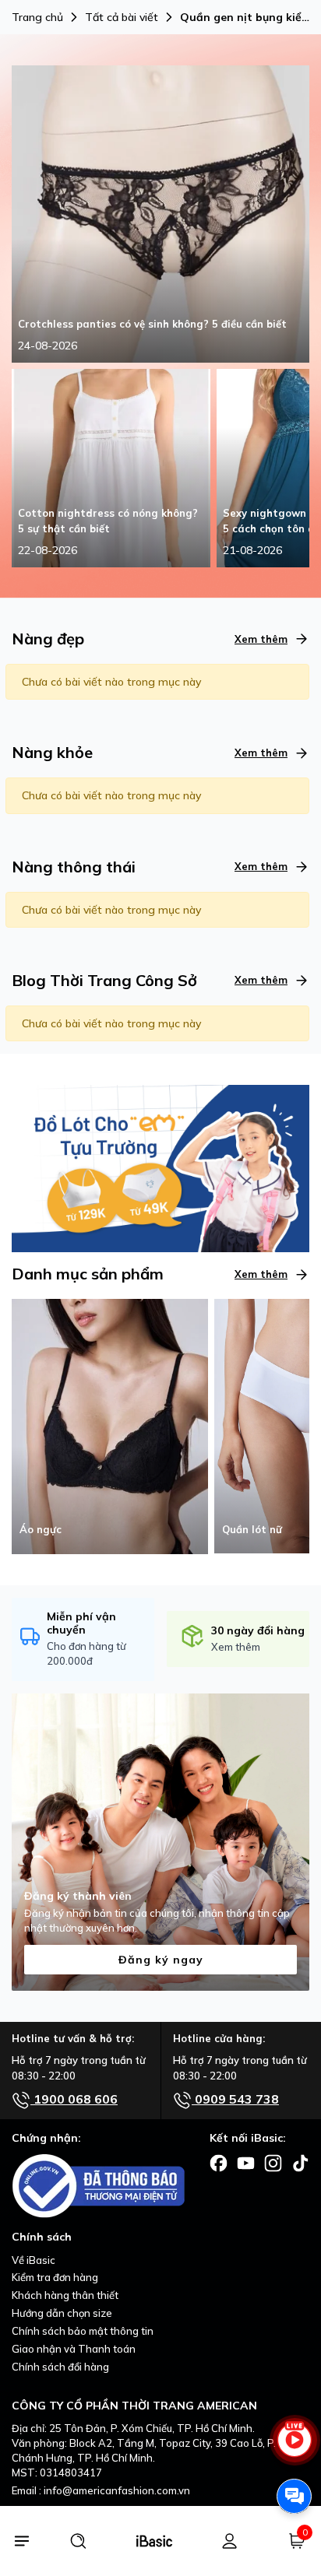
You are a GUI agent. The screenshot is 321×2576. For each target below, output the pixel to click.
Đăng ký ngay (161, 1960)
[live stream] (294, 2447)
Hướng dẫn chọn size (62, 2313)
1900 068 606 (74, 2099)
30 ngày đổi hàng (258, 1630)
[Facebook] (219, 2162)
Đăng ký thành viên (78, 1896)
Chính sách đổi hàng (60, 2367)
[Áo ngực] (110, 1425)
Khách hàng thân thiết (65, 2295)
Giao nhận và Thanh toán (74, 2349)
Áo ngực (41, 1529)
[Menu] (21, 2541)
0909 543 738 (235, 2099)
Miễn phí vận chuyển (81, 1623)
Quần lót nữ (252, 1529)
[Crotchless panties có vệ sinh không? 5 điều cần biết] (160, 213)
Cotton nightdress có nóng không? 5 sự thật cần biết (108, 521)
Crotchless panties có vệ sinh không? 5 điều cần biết (152, 324)
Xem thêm (261, 639)
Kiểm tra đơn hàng (55, 2277)
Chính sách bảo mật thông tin (83, 2331)
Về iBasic (34, 2260)
